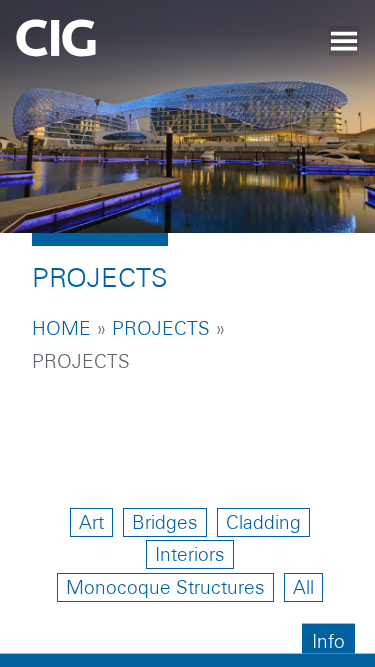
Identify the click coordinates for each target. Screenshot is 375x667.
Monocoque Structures (165, 587)
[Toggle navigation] (344, 41)
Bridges (165, 522)
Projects (161, 328)
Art (91, 522)
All (303, 587)
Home (61, 328)
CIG (111, 45)
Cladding (263, 522)
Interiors (190, 554)
